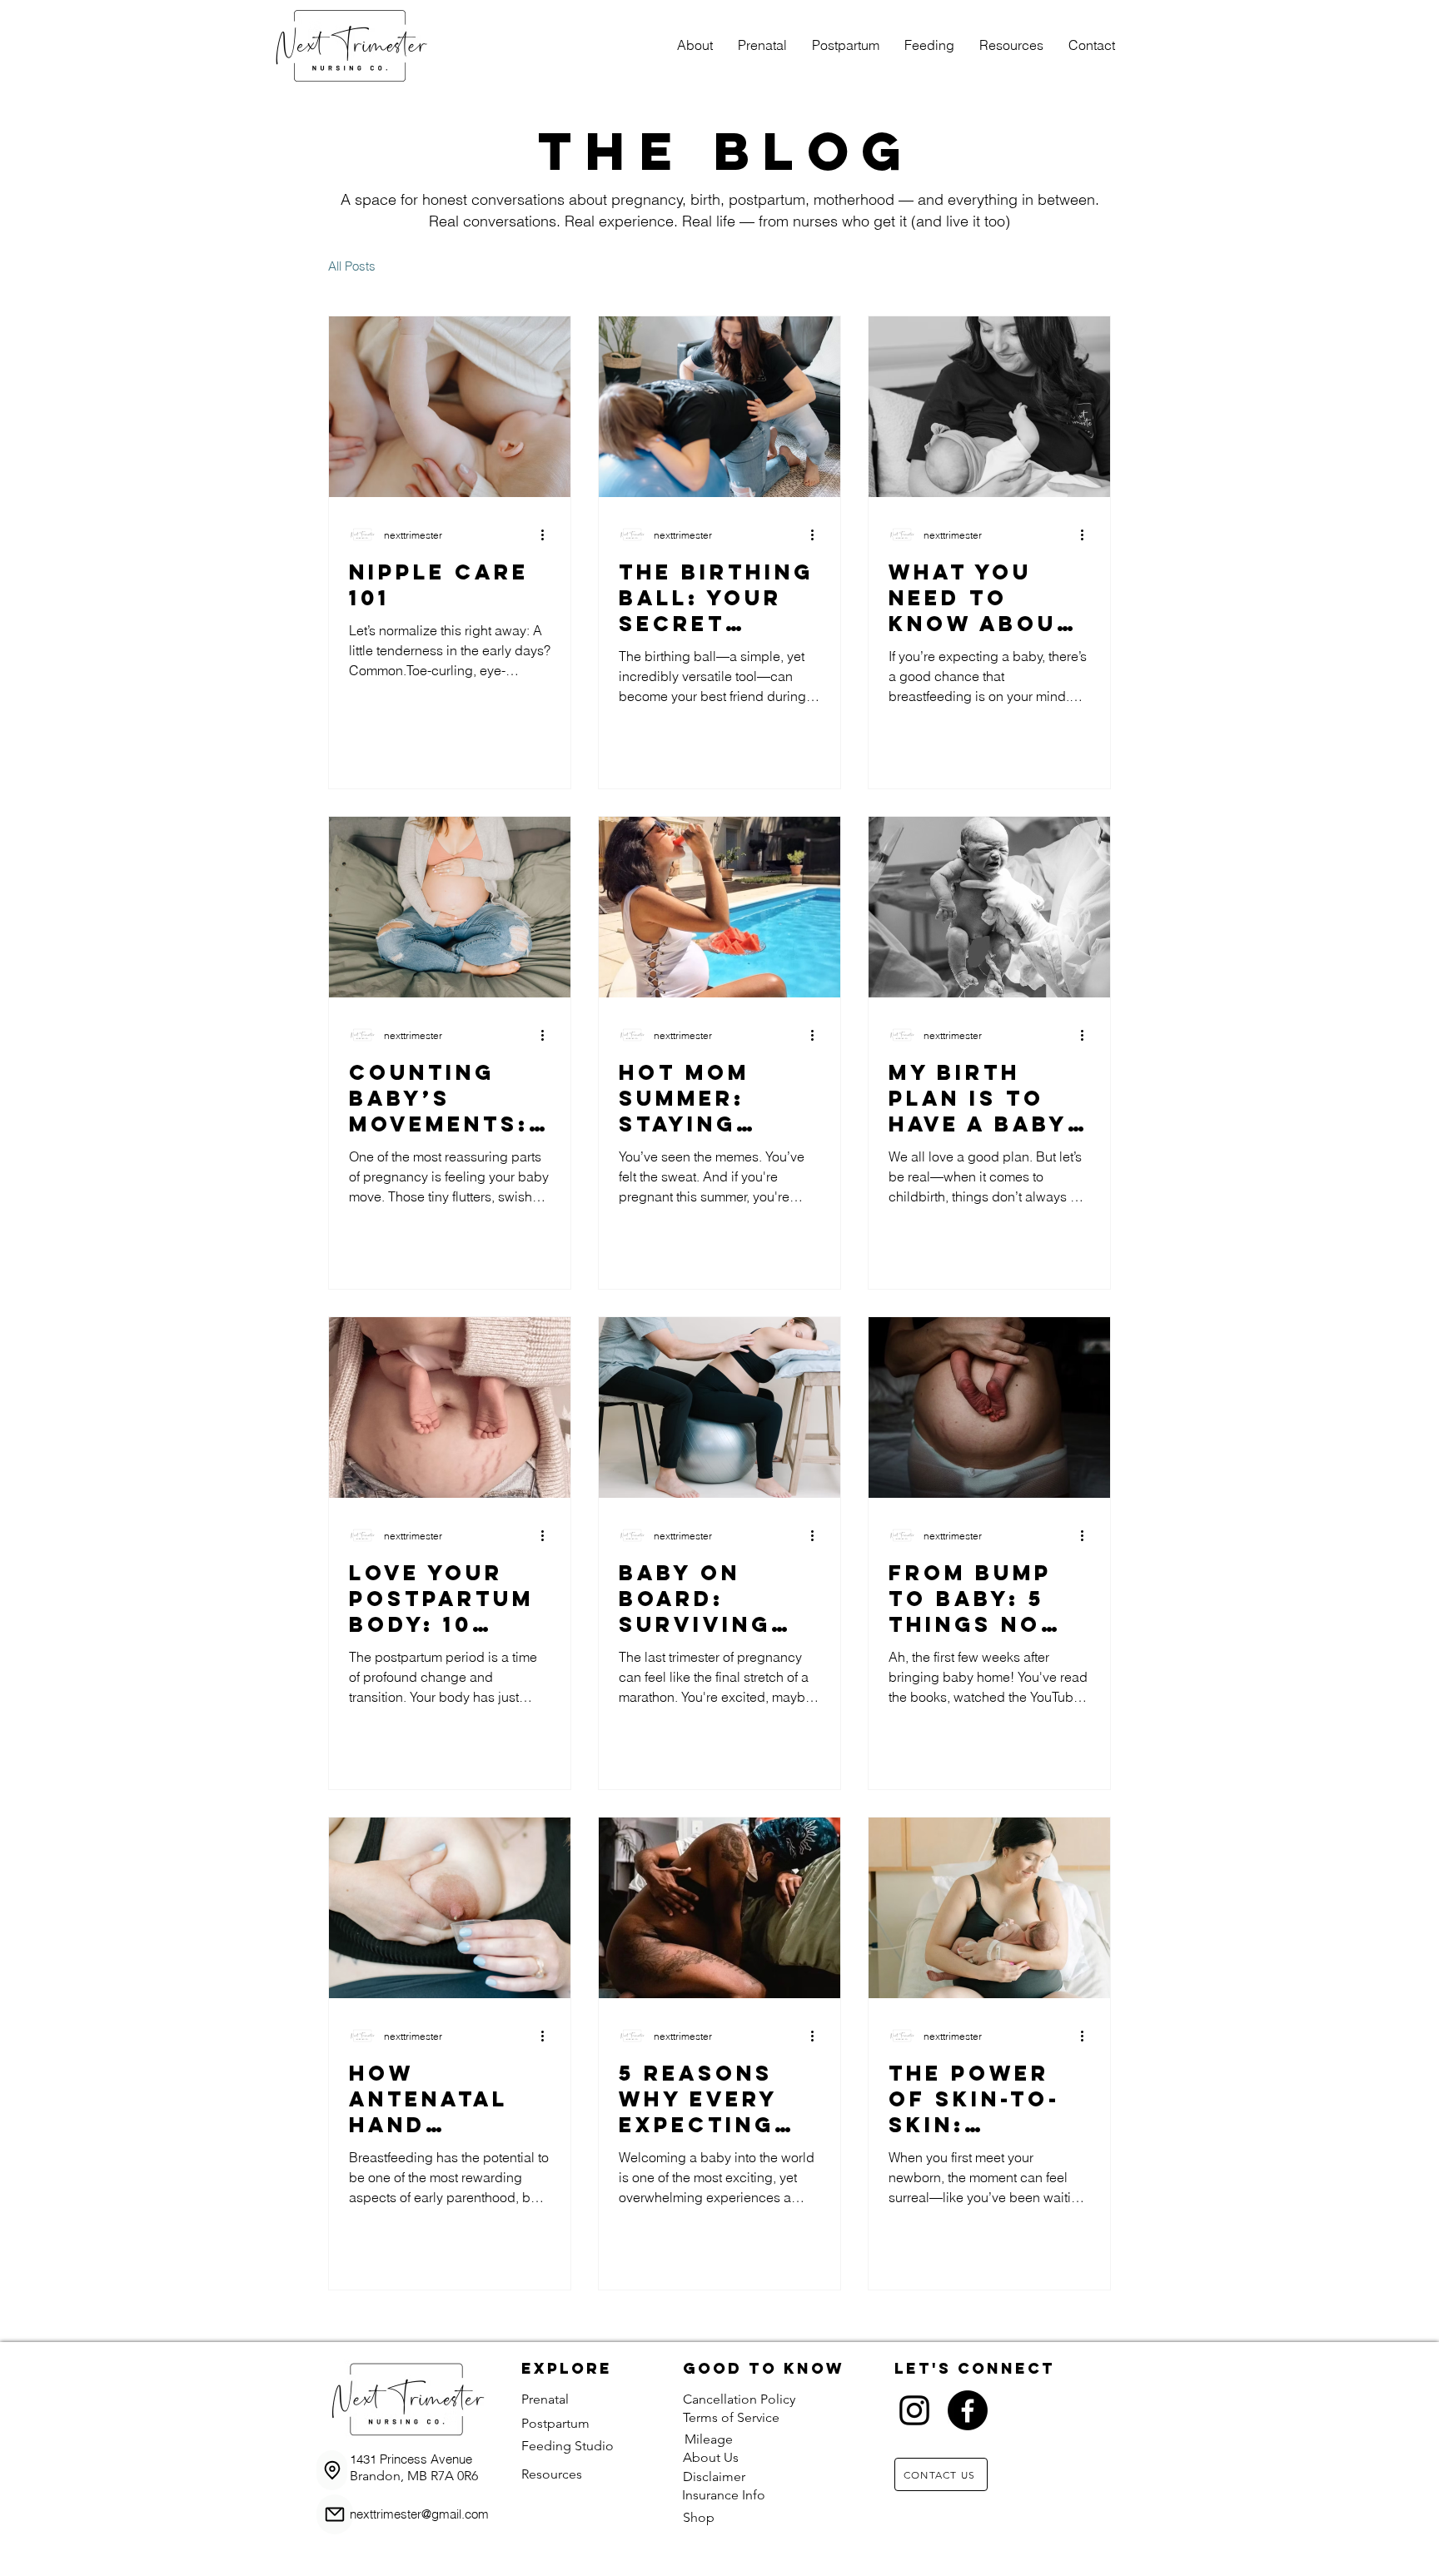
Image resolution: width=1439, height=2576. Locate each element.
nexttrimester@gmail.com (419, 2514)
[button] (762, 45)
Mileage (709, 2439)
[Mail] (335, 2514)
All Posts (352, 266)
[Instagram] (914, 2410)
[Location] (332, 2470)
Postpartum (555, 2423)
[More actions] (548, 535)
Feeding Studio (568, 2446)
